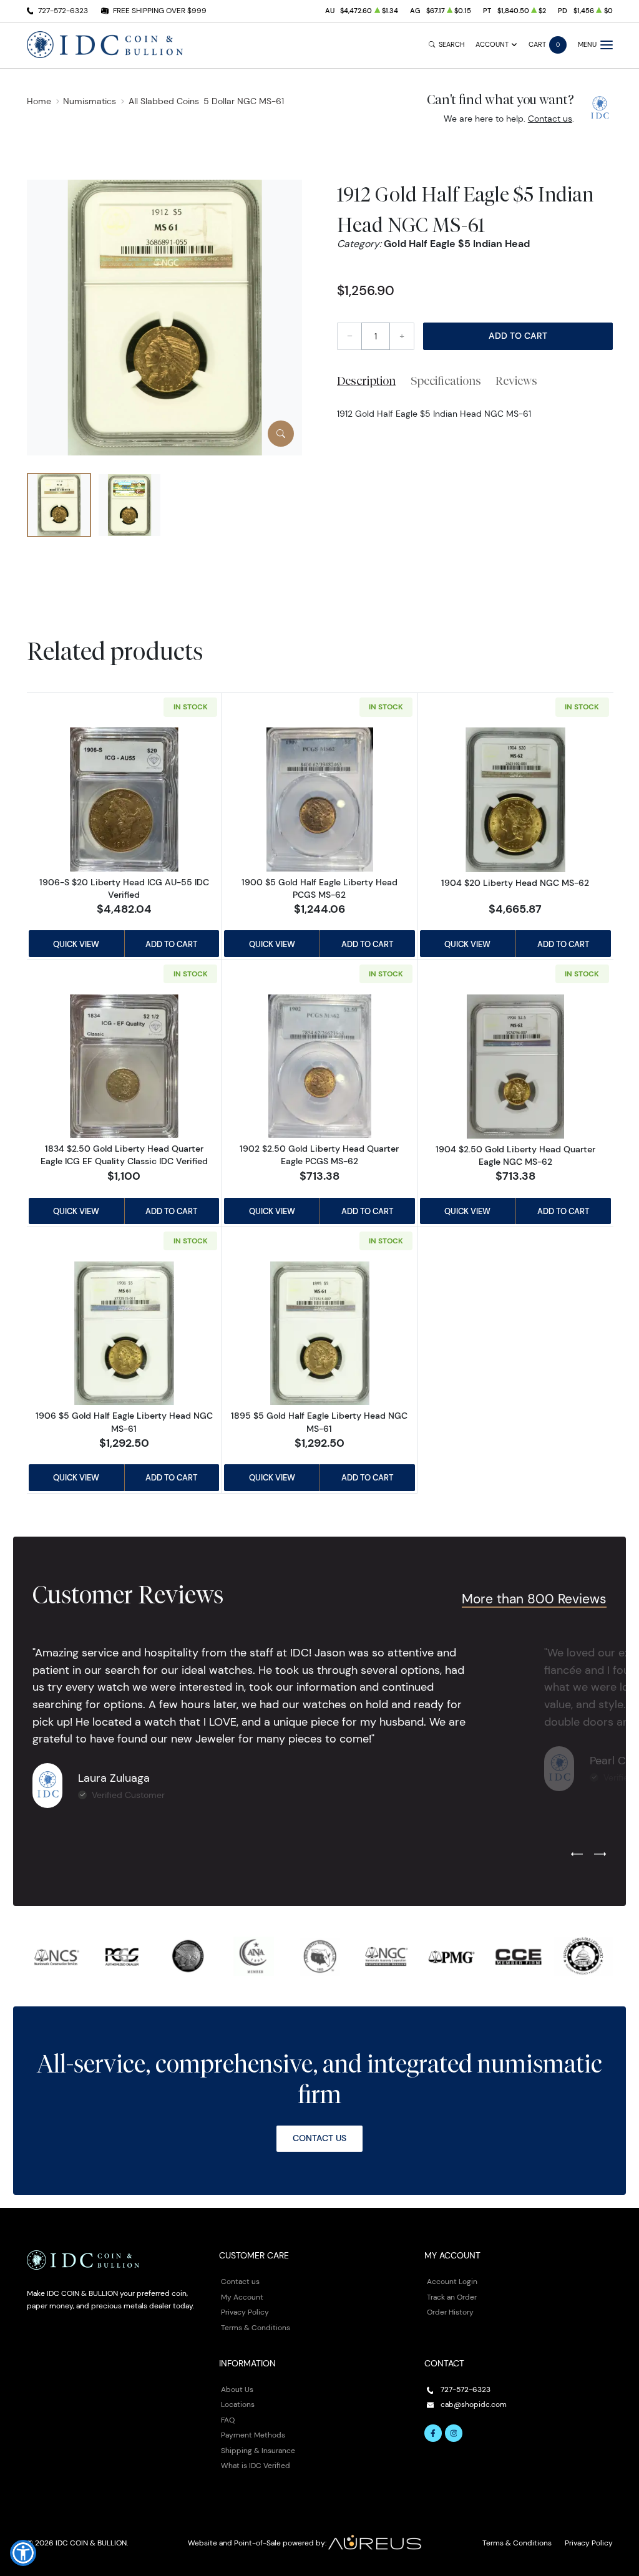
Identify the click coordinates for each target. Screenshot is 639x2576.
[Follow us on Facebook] (433, 2433)
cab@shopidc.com (474, 2404)
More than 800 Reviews (534, 1599)
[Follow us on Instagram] (454, 2433)
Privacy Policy (245, 2312)
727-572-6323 (63, 10)
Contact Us (319, 2138)
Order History (450, 2312)
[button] (23, 2553)
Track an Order (452, 2297)
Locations (238, 2404)
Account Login (452, 2281)
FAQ (228, 2420)
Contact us (550, 119)
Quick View (76, 944)
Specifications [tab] (446, 381)
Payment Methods (253, 2435)
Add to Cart (518, 336)
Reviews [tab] (516, 381)
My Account (242, 2297)
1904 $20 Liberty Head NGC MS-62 (515, 883)
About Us (237, 2389)
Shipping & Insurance (258, 2450)
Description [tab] (366, 381)
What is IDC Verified (256, 2465)
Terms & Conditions (256, 2327)
